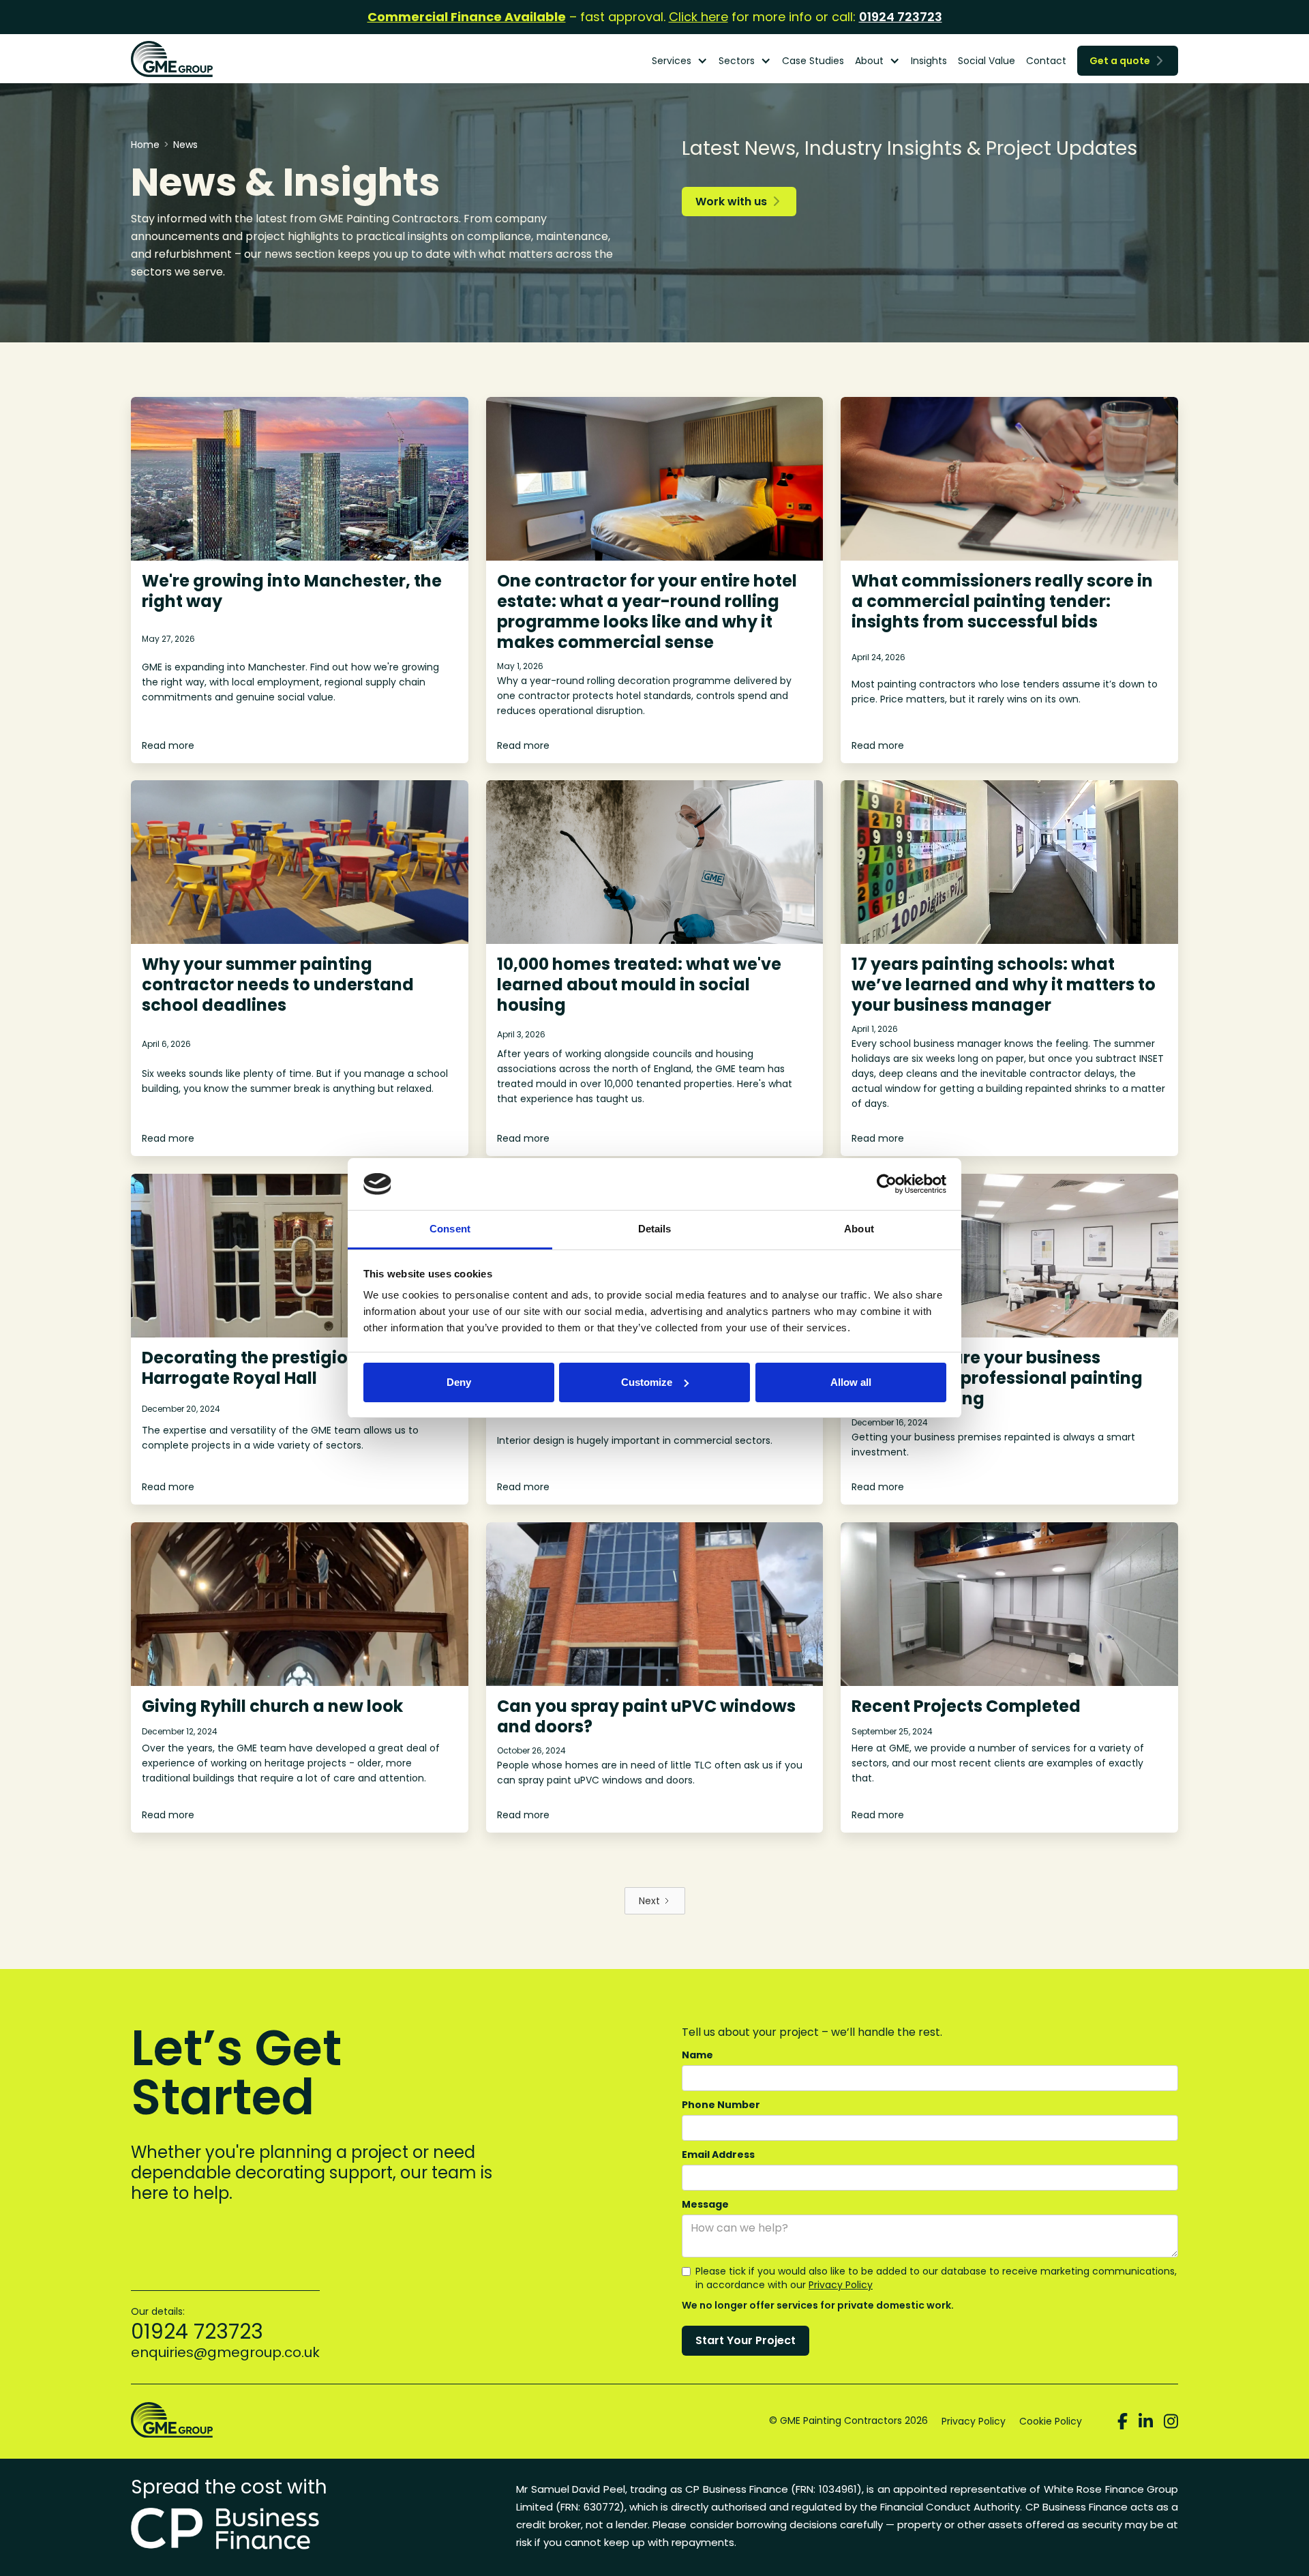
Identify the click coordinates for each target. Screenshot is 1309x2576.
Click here (698, 17)
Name (697, 2055)
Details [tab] (655, 1229)
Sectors (737, 61)
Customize (647, 1382)
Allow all (851, 1382)
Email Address (718, 2155)
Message (705, 2204)
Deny (459, 1382)
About (869, 61)
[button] (680, 61)
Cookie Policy (1051, 2421)
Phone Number (721, 2105)
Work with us (737, 202)
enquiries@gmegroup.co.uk (225, 2352)
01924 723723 (901, 17)
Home (145, 145)
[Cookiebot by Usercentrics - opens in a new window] (887, 1184)
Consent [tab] (450, 1229)
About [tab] (859, 1229)
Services (672, 61)
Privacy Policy (841, 2285)
